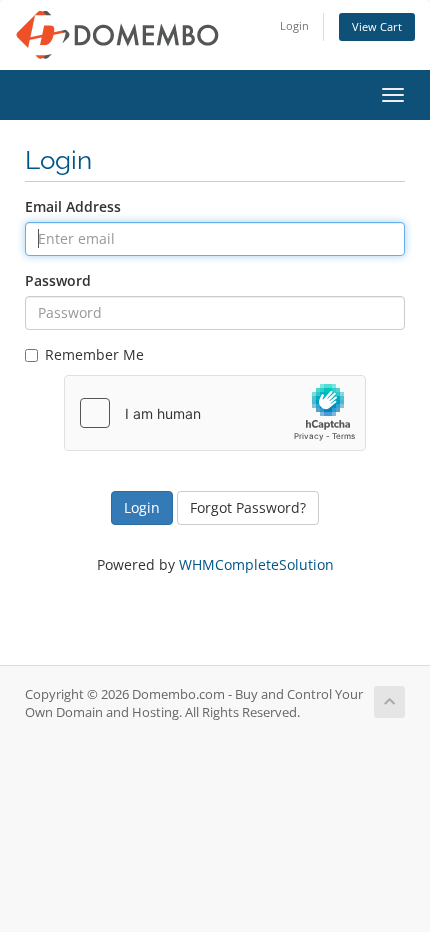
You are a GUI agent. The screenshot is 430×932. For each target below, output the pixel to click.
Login (294, 25)
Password (58, 280)
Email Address (73, 206)
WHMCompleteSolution (256, 564)
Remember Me (94, 354)
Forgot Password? (248, 507)
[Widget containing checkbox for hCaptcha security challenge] (215, 413)
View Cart (377, 26)
